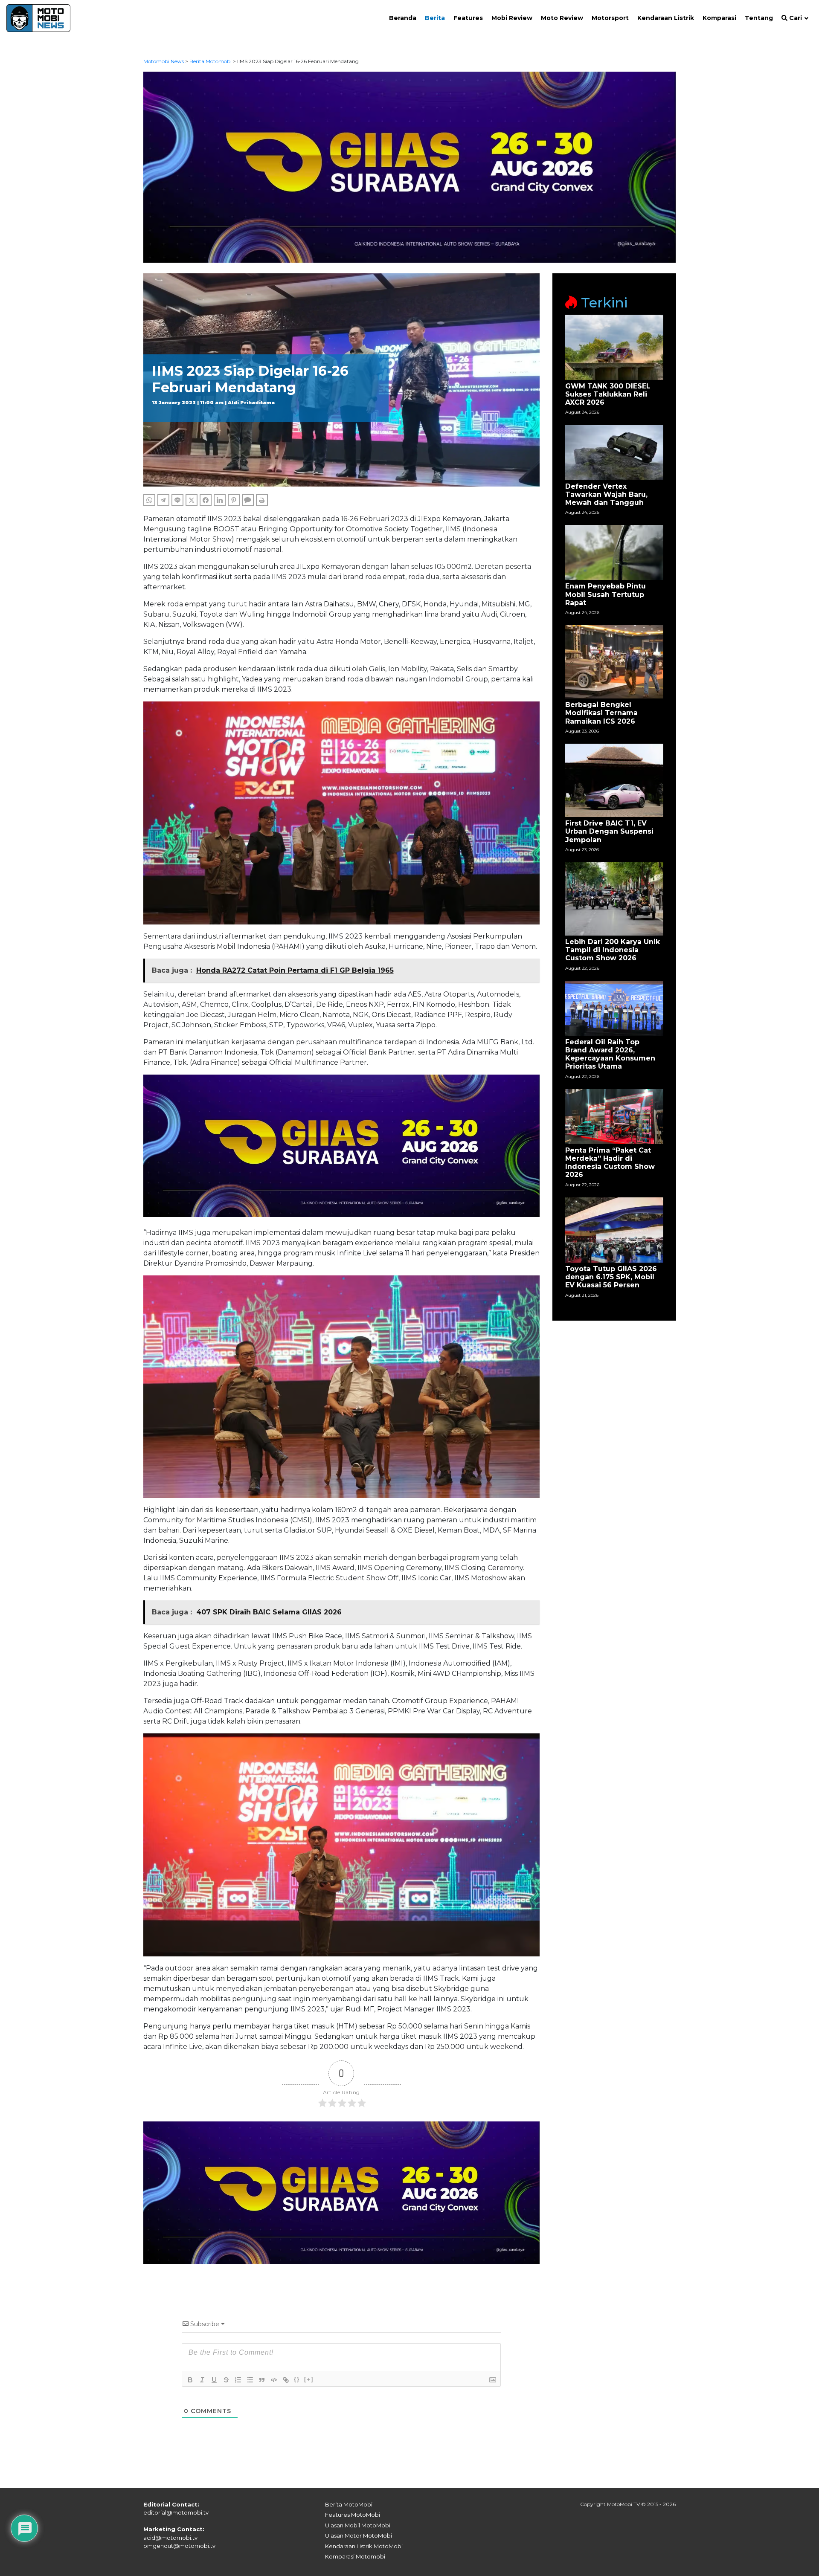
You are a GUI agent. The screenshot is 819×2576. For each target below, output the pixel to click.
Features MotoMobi (353, 2515)
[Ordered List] (238, 2380)
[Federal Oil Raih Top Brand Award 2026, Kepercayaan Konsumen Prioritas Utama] (614, 1007)
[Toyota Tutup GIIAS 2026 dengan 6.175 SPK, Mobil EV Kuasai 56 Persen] (614, 1229)
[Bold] (190, 2380)
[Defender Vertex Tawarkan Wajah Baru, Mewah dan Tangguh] (614, 452)
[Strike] (226, 2380)
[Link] (286, 2380)
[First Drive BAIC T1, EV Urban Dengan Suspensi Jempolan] (614, 780)
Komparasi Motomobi (355, 2556)
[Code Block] (274, 2380)
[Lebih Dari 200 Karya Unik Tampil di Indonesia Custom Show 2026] (614, 898)
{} (297, 2379)
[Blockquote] (262, 2380)
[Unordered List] (250, 2380)
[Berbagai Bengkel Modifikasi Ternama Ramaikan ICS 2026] (614, 661)
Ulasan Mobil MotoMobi (358, 2525)
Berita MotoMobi (349, 2504)
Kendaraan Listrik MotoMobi (364, 2546)
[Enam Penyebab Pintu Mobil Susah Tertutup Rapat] (614, 552)
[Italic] (202, 2380)
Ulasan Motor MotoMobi (359, 2535)
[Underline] (214, 2380)
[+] (309, 2379)
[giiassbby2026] (410, 167)
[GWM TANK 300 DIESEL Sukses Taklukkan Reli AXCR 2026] (614, 347)
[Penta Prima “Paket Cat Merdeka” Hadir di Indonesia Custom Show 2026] (614, 1116)
